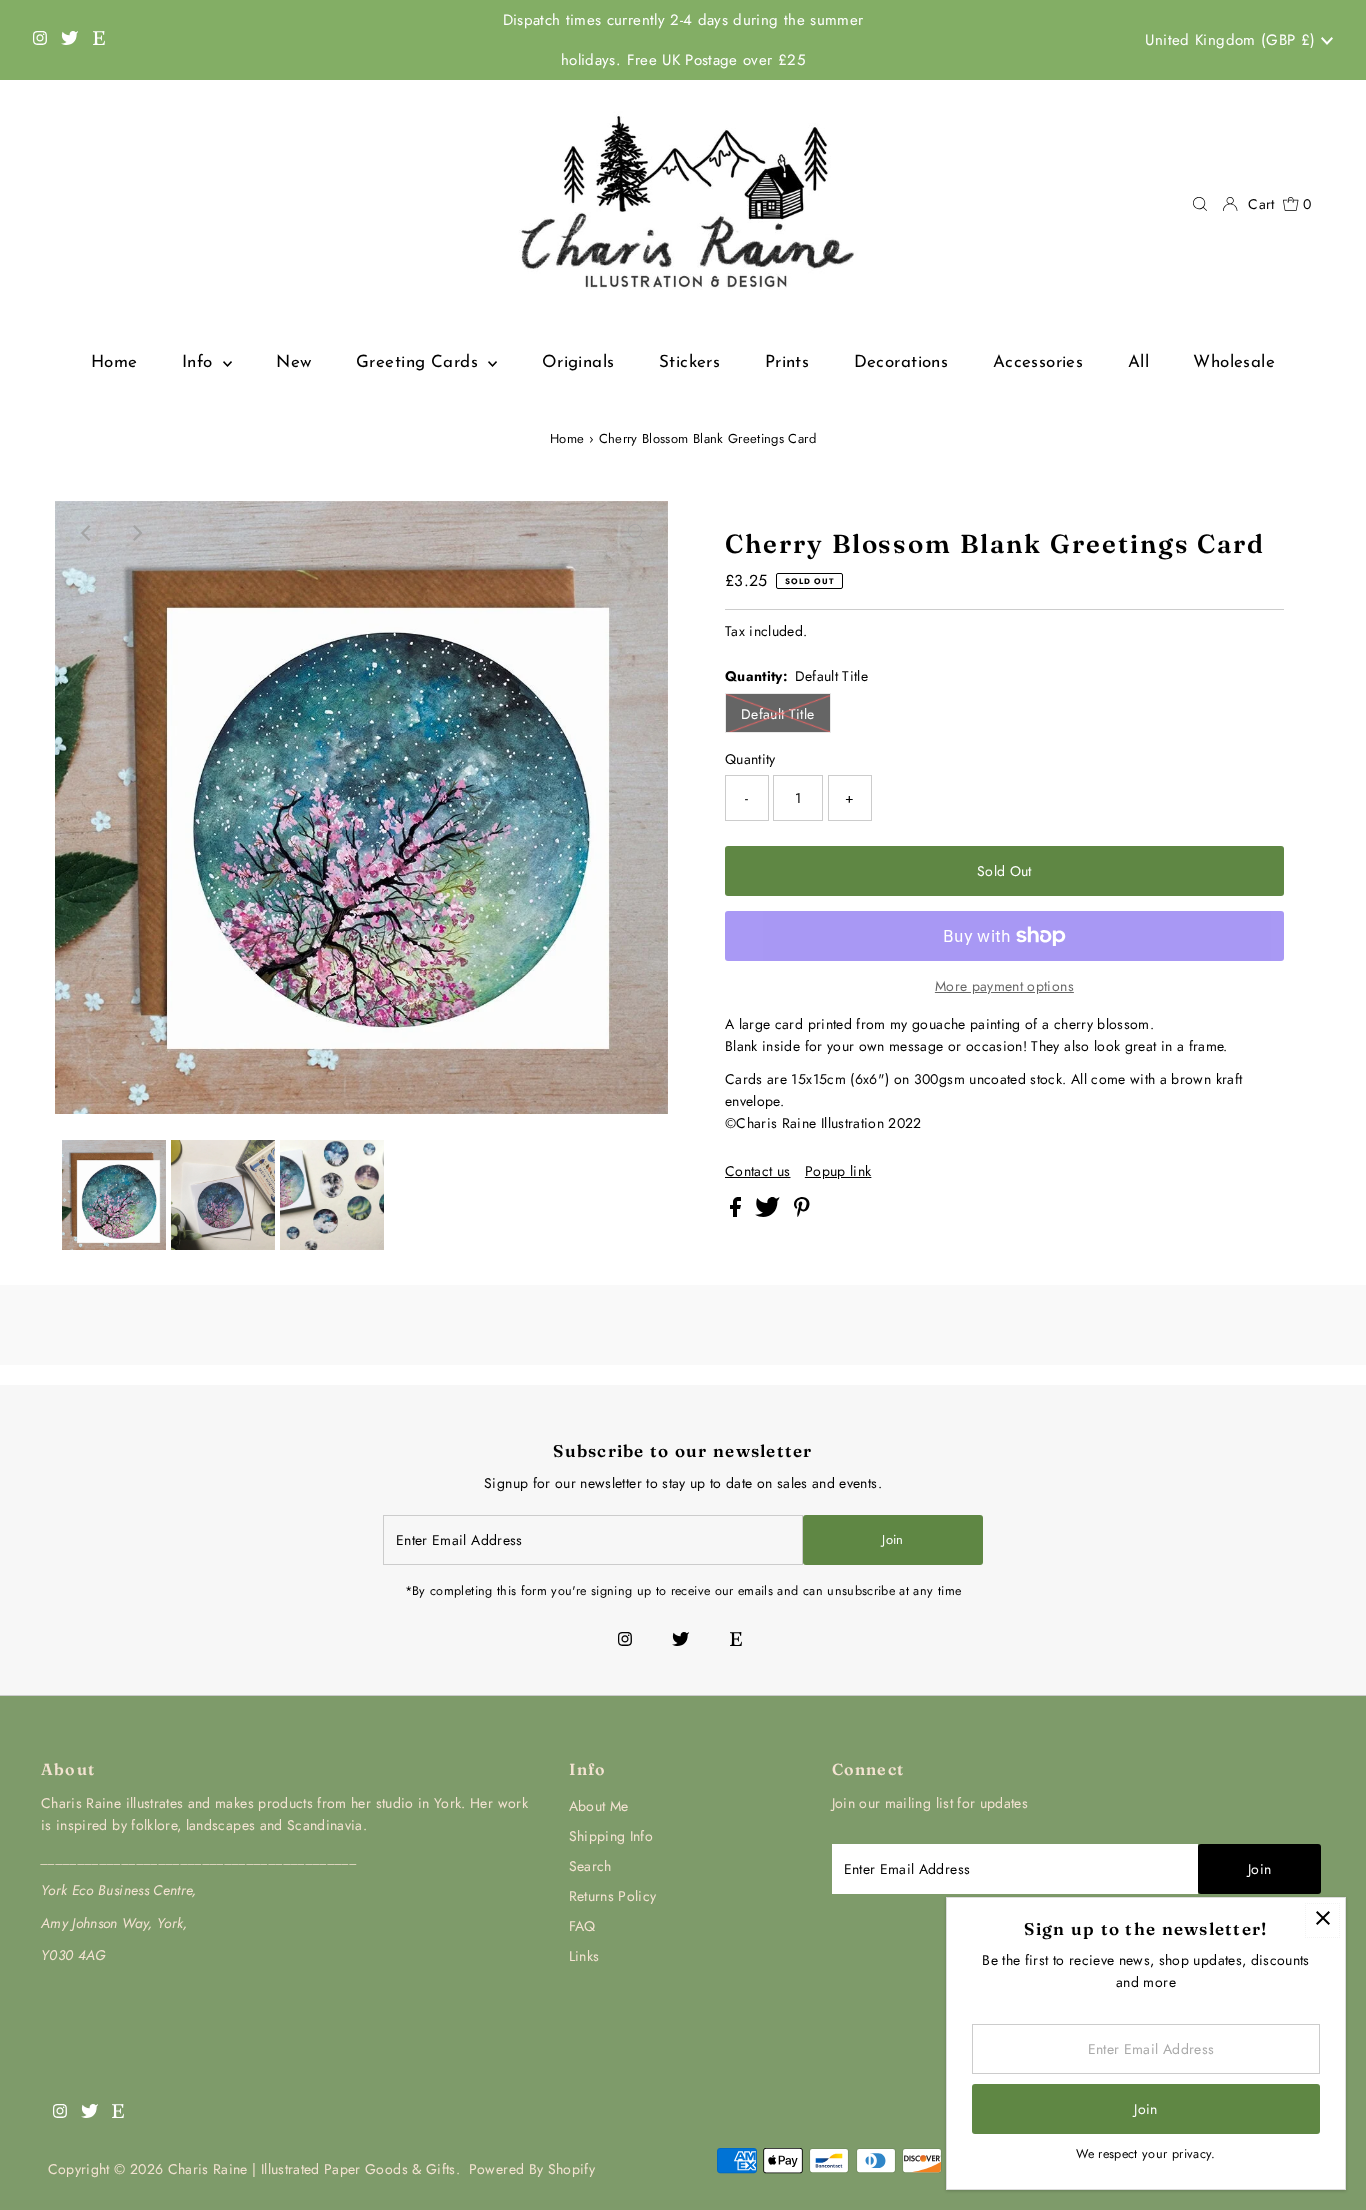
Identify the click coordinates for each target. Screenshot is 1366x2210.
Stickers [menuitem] (689, 362)
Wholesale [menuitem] (1234, 362)
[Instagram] (40, 40)
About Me (599, 1806)
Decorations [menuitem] (901, 362)
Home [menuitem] (114, 362)
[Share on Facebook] (737, 1212)
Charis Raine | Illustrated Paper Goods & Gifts (312, 2169)
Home (567, 438)
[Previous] (87, 533)
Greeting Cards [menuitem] (419, 362)
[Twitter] (69, 40)
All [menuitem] (1138, 362)
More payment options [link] (1004, 986)
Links (584, 1956)
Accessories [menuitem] (1038, 362)
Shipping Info (611, 1836)
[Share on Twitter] (769, 1212)
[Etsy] (99, 40)
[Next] (136, 533)
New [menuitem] (293, 362)
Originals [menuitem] (578, 362)
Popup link (838, 1171)
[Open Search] (1200, 204)
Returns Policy (613, 1896)
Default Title (778, 714)
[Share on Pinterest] (802, 1212)
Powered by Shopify (532, 2169)
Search (590, 1866)
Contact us (758, 1171)
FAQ (582, 1926)
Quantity (750, 759)
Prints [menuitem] (787, 362)
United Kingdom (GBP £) (1233, 40)
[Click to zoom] (636, 533)
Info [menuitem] (200, 362)
